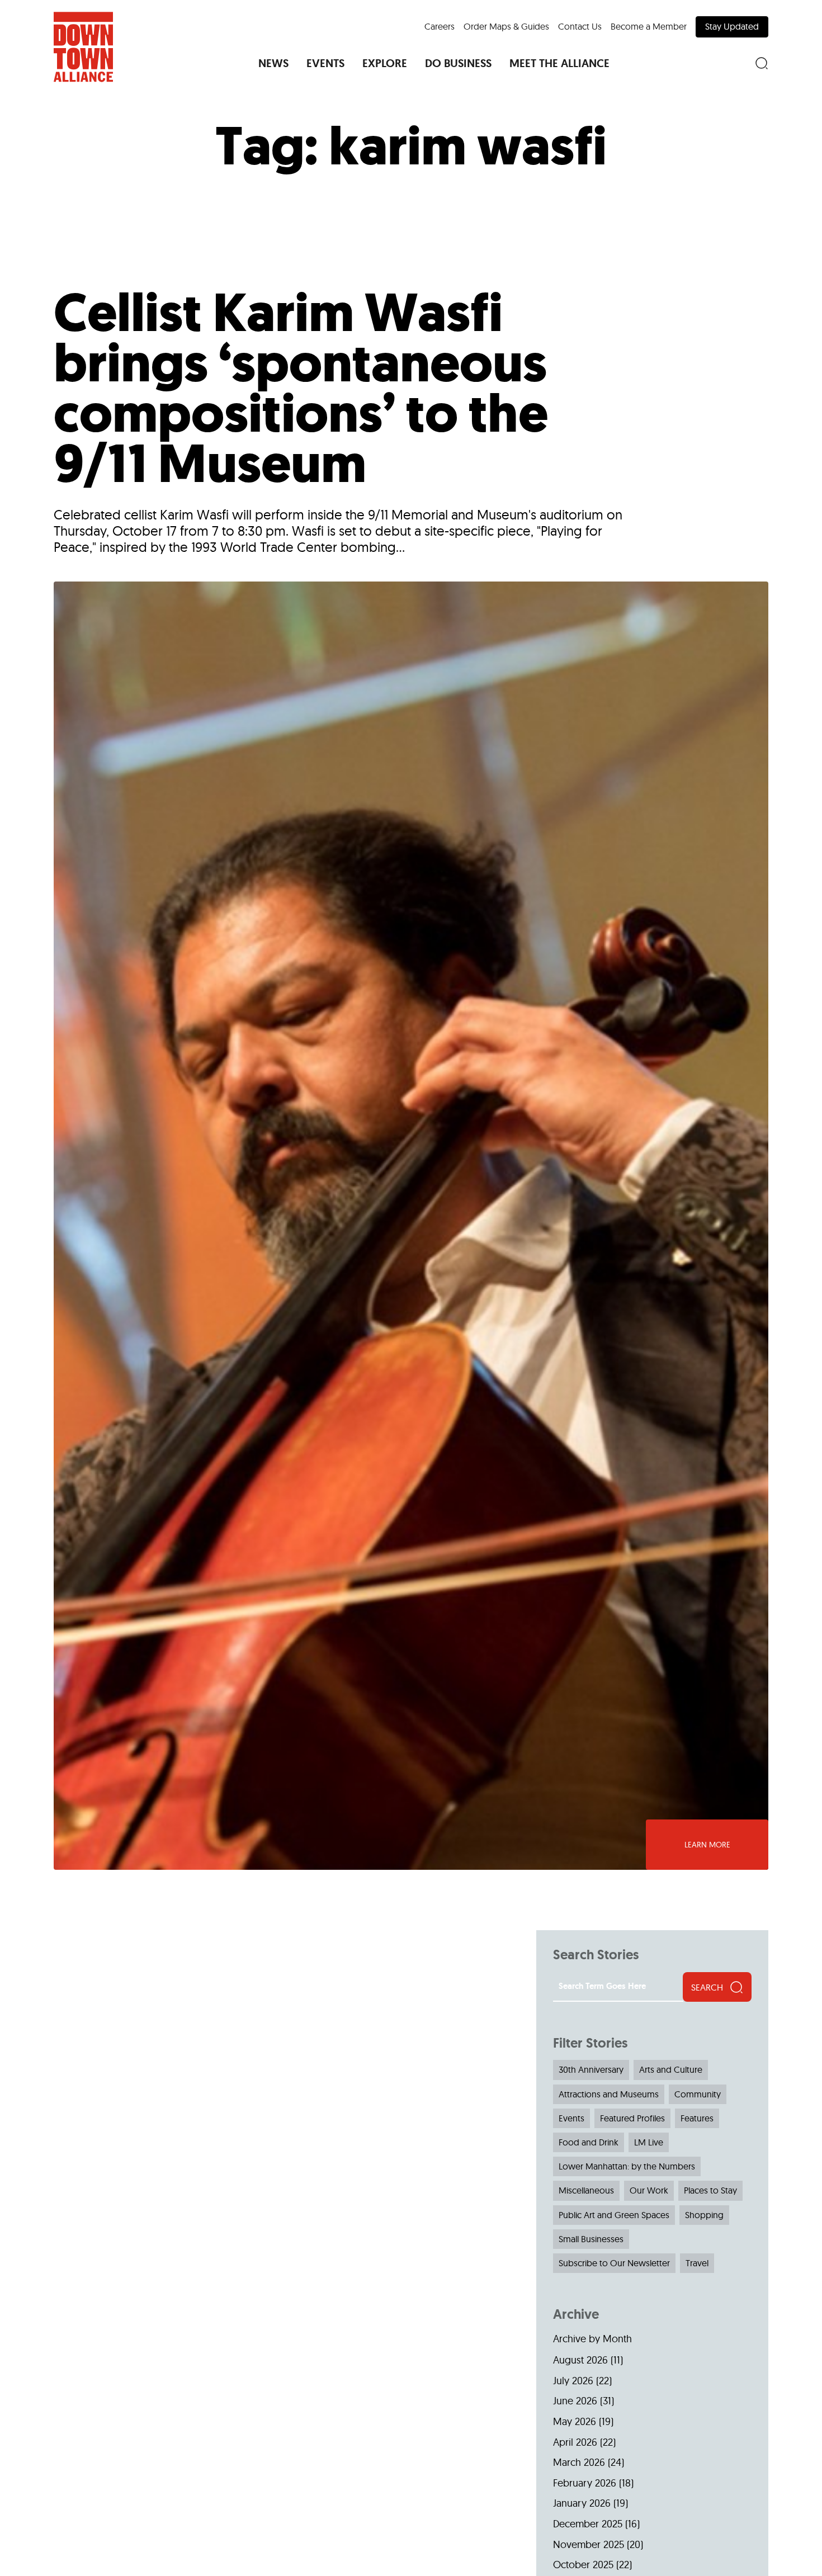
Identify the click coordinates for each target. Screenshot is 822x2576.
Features (697, 2118)
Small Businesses (591, 2239)
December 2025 (588, 2524)
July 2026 (573, 2381)
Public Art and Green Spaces (614, 2215)
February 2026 (585, 2483)
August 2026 (580, 2360)
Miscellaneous (586, 2190)
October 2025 (583, 2565)
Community (698, 2094)
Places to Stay (710, 2190)
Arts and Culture (671, 2069)
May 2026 (575, 2421)
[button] (273, 63)
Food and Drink (589, 2142)
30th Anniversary (591, 2069)
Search (707, 1987)
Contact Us (580, 26)
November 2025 (589, 2544)
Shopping (704, 2215)
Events (571, 2118)
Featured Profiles (632, 2118)
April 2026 (575, 2442)
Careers (440, 26)
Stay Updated (732, 26)
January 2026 (582, 2503)
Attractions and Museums (609, 2094)
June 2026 (575, 2401)
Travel (697, 2263)
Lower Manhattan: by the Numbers (627, 2166)
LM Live (649, 2142)
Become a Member (649, 26)
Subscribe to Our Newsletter (614, 2263)
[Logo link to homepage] (83, 47)
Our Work (649, 2190)
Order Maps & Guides (506, 26)
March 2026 (579, 2462)
